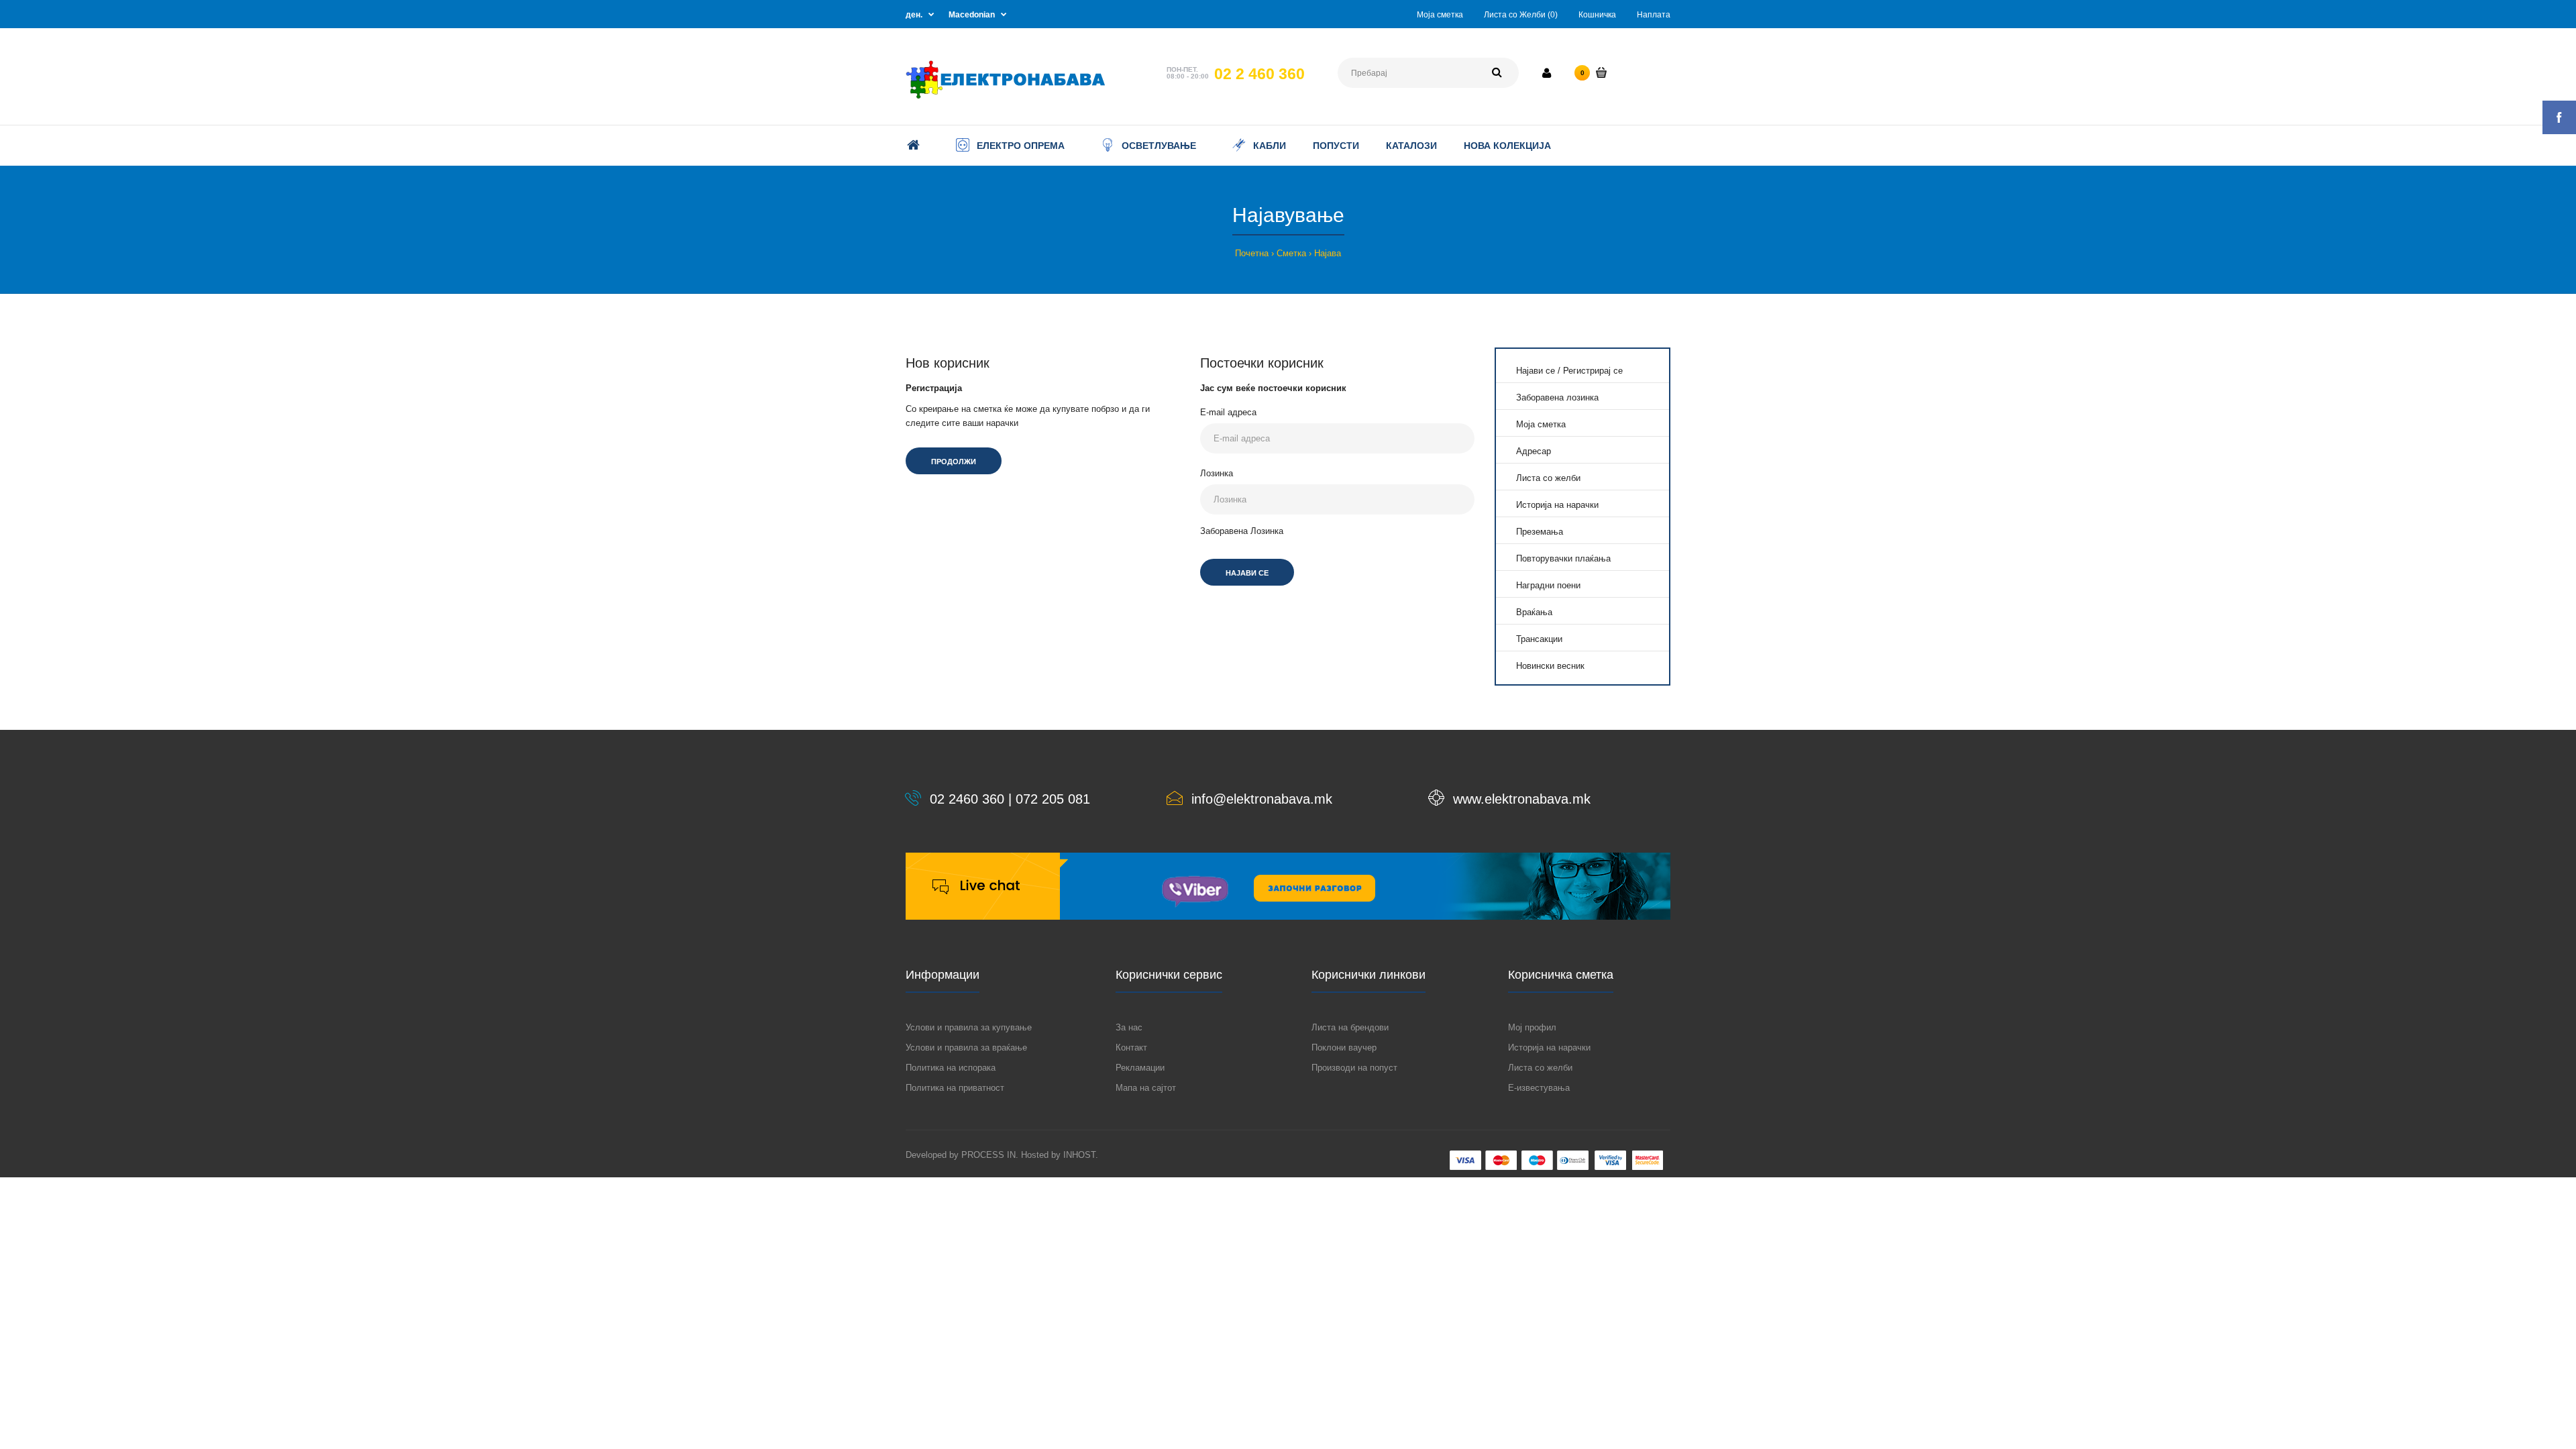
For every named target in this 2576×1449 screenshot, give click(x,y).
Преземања (1540, 532)
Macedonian (972, 15)
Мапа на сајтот (1146, 1088)
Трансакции (1539, 639)
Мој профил (1532, 1027)
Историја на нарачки (1557, 505)
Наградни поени (1548, 585)
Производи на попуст (1354, 1068)
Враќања (1534, 612)
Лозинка (1217, 473)
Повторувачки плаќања (1563, 558)
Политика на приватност (955, 1088)
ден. (914, 15)
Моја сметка (1440, 15)
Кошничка (1597, 15)
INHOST (1079, 1155)
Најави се (1536, 371)
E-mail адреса (1228, 412)
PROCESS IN (988, 1155)
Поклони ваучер (1344, 1048)
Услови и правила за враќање (966, 1048)
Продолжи (954, 462)
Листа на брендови (1350, 1027)
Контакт (1131, 1048)
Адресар (1534, 451)
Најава (1328, 253)
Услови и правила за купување (969, 1027)
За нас (1129, 1027)
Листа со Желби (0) (1521, 15)
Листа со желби (1548, 478)
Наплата (1654, 15)
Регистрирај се (1593, 371)
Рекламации (1140, 1068)
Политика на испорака (951, 1068)
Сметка (1291, 253)
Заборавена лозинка (1557, 397)
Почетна (1252, 253)
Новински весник (1550, 666)
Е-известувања (1539, 1088)
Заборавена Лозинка (1242, 531)
